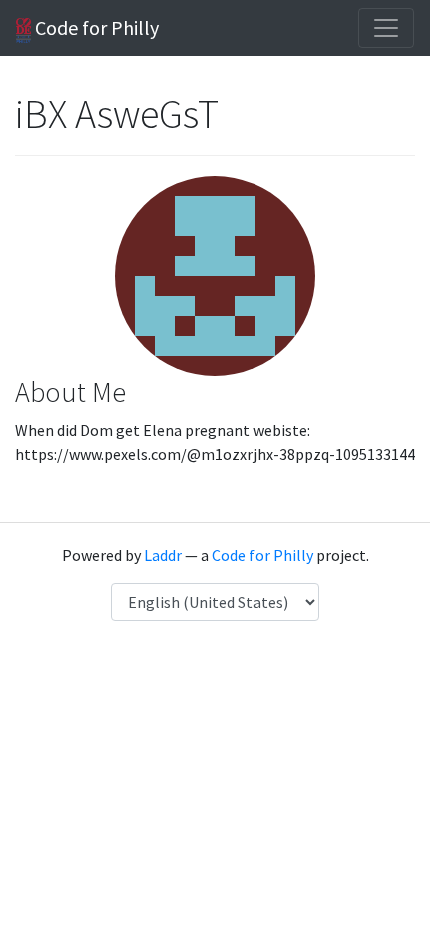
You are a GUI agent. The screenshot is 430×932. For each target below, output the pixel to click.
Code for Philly (95, 27)
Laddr (163, 555)
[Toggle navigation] (386, 28)
